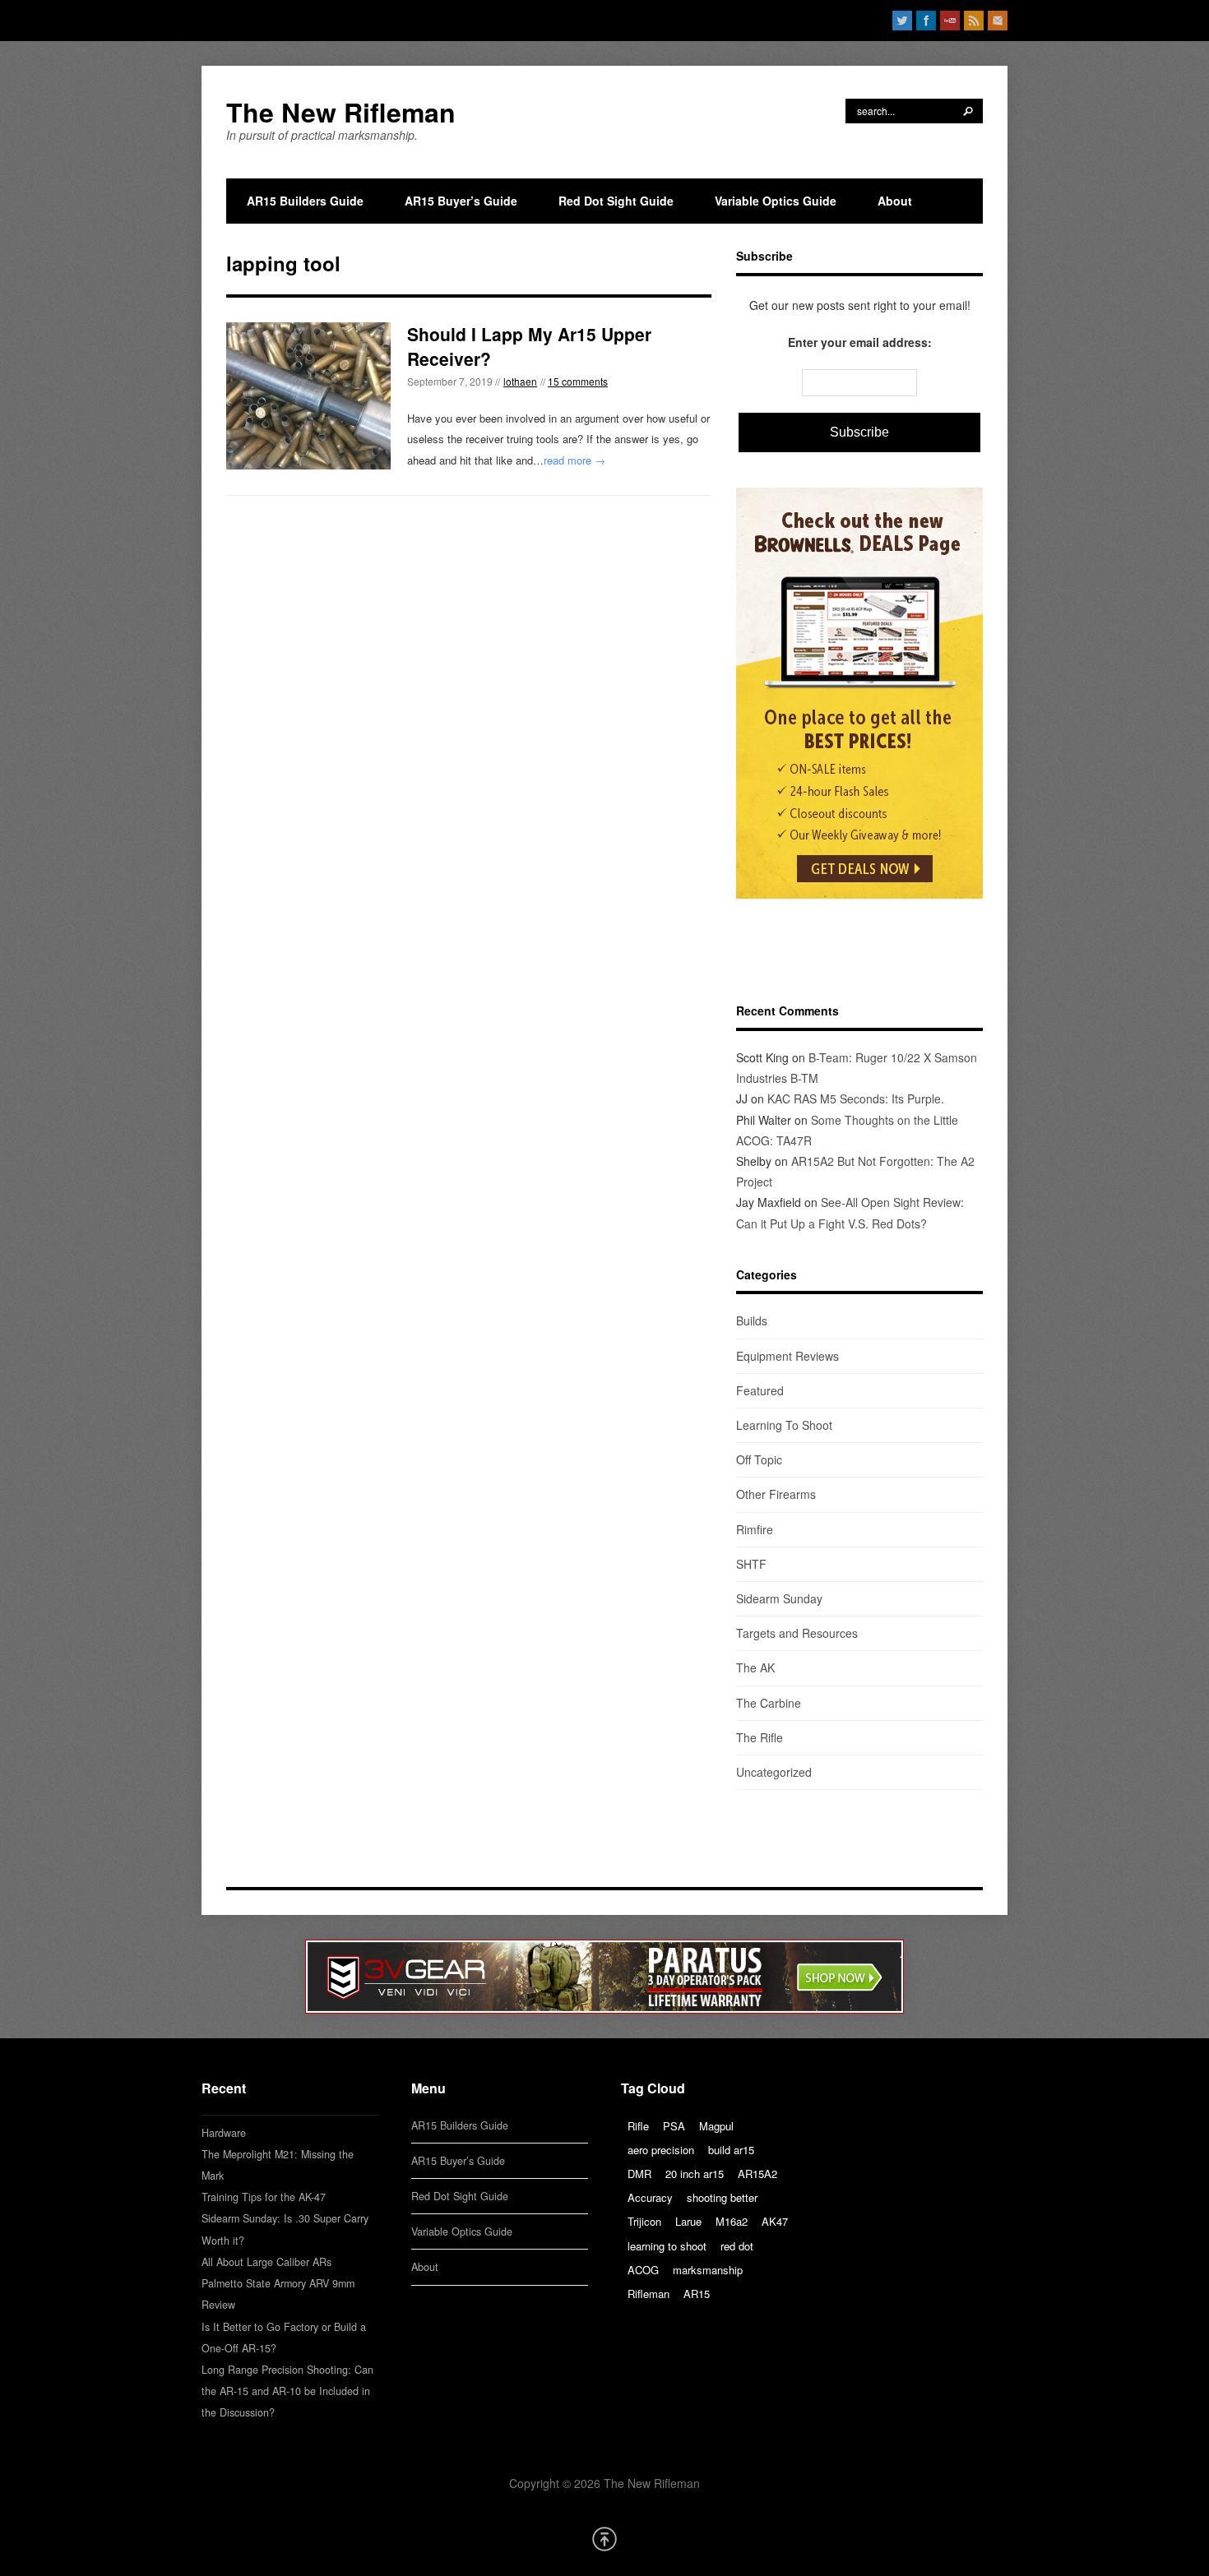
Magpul (716, 2126)
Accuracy (650, 2197)
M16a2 (732, 2221)
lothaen (520, 381)
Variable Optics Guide (776, 201)
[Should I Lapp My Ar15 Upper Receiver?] (308, 395)
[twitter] (902, 21)
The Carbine (769, 1703)
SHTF (751, 1564)
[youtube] (950, 21)
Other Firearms (776, 1494)
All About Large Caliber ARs (266, 2262)
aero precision (661, 2150)
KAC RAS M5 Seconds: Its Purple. (856, 1098)
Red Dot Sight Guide (616, 201)
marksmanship (708, 2270)
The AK (755, 1667)
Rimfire (755, 1529)
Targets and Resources (797, 1633)
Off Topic (759, 1459)
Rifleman (649, 2294)
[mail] (998, 21)
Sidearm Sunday (779, 1598)
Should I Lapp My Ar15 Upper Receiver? (529, 346)
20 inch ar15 (695, 2174)
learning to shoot (667, 2246)
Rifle (638, 2126)
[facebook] (926, 21)
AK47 (775, 2221)
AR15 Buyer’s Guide (461, 201)
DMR (639, 2174)
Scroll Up (604, 2539)
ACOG (643, 2270)
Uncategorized (774, 1772)
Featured (760, 1390)
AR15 (697, 2294)
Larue (688, 2221)
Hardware (224, 2133)
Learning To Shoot (784, 1425)
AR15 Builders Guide (305, 201)
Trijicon (644, 2221)
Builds (752, 1320)
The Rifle (760, 1737)
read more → (574, 460)
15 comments (578, 381)
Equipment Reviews (787, 1356)
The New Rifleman (341, 112)
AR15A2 (757, 2174)
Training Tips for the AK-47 (264, 2197)
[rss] (974, 21)
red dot (737, 2246)
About (895, 201)
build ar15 (731, 2150)
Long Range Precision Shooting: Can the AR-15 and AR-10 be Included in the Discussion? (287, 2391)
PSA (674, 2126)
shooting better (722, 2197)
